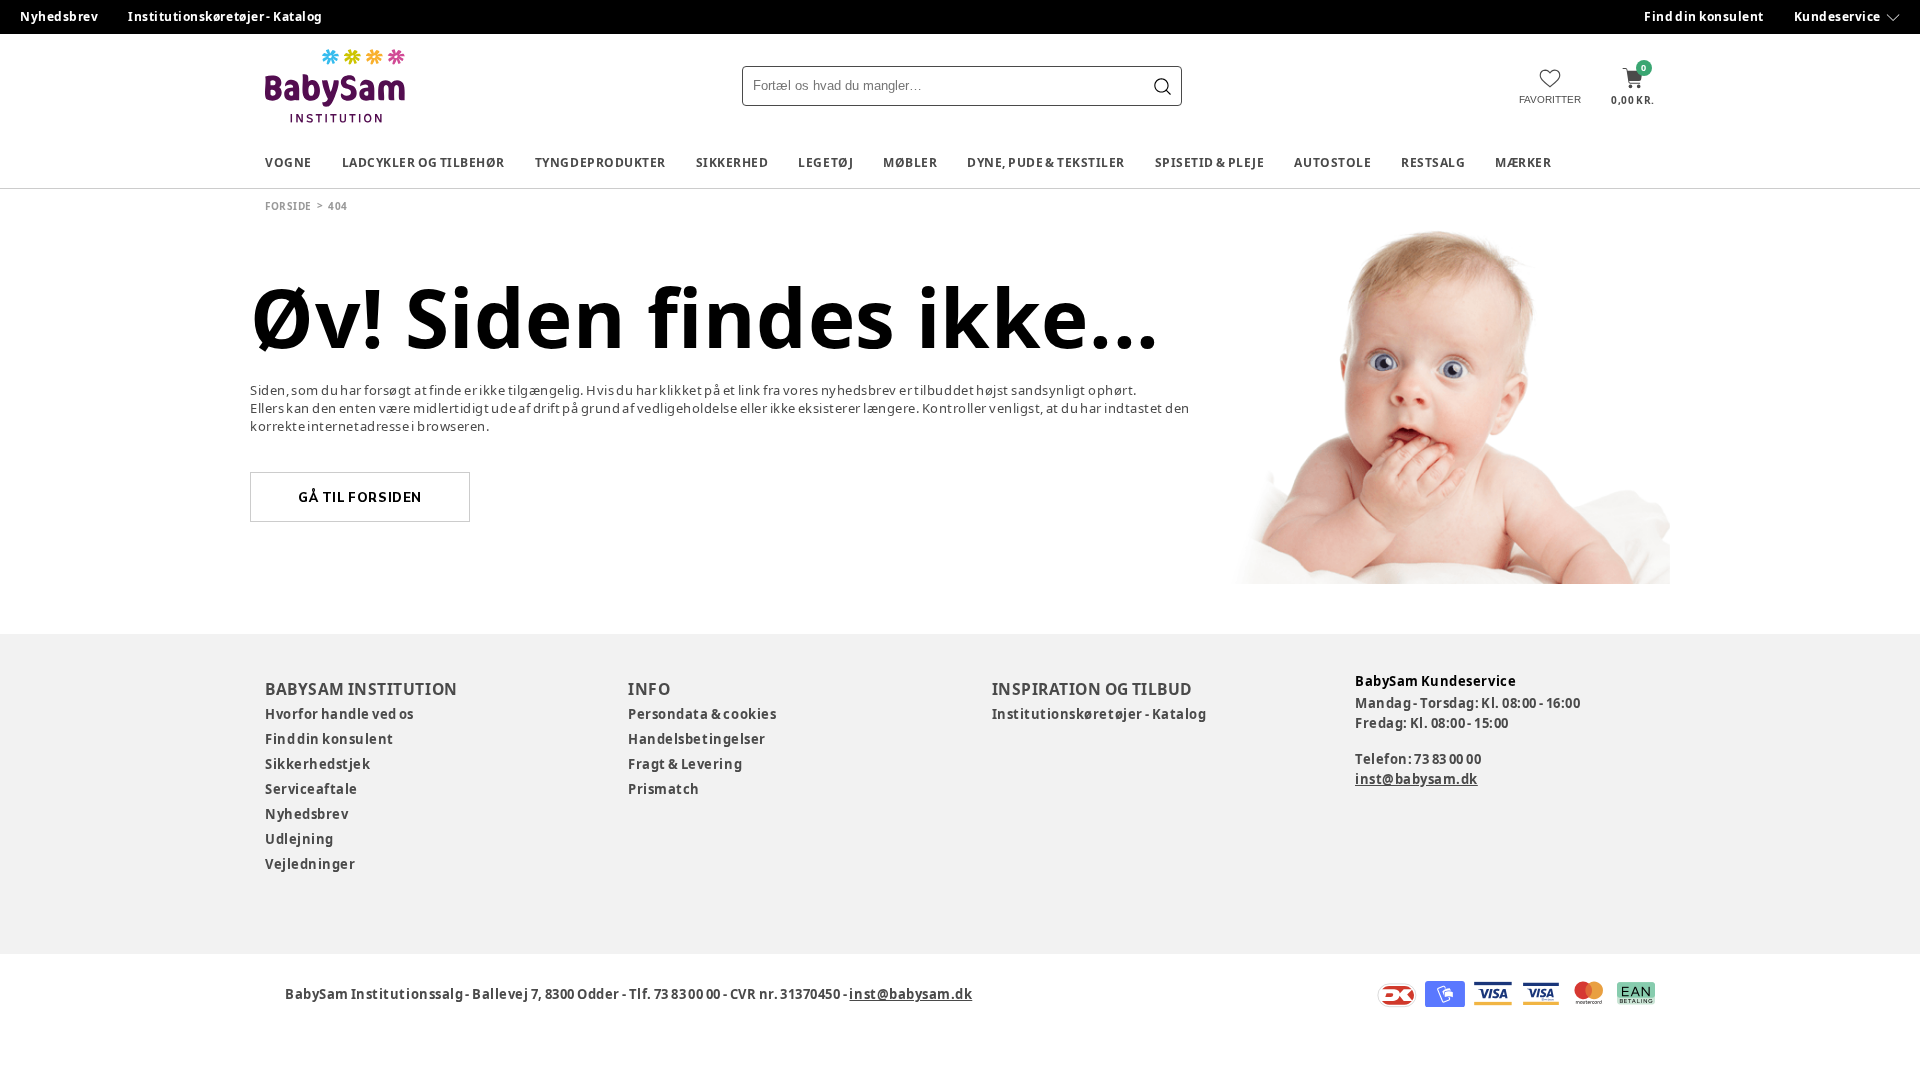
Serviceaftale (311, 789)
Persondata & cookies (702, 714)
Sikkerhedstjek (317, 764)
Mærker (1523, 162)
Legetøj (825, 162)
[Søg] (1162, 86)
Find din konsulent (1704, 16)
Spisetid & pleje (1210, 162)
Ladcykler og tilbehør (423, 162)
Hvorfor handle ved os (339, 714)
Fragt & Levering (685, 764)
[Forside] (335, 86)
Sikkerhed (732, 162)
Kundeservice (1837, 16)
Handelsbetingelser (696, 739)
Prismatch (664, 789)
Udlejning (299, 839)
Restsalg (1433, 162)
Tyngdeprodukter (600, 162)
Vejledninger (310, 864)
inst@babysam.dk (1416, 779)
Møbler (910, 162)
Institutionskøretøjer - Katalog (225, 16)
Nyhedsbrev (59, 16)
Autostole (1332, 162)
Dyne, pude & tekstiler (1046, 162)
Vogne (288, 162)
